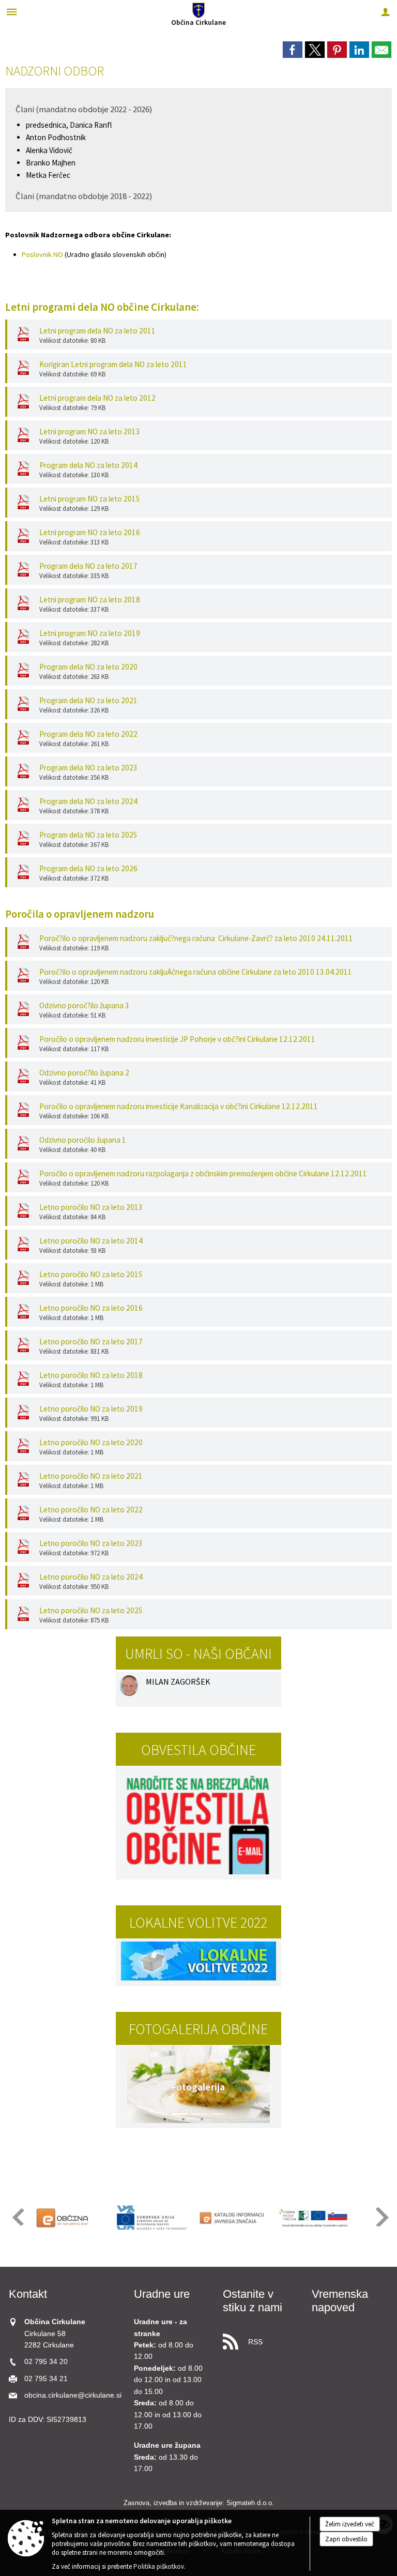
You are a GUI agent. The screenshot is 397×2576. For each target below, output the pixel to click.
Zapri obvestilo (346, 2539)
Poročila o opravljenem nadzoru (80, 914)
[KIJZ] (233, 2218)
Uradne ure (162, 2294)
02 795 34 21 (46, 2379)
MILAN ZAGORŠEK (178, 1681)
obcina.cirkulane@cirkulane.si (73, 2395)
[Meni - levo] (12, 12)
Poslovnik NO (42, 254)
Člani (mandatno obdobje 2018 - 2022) (84, 196)
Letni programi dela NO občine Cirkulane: (102, 307)
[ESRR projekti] (152, 2218)
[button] (128, 2087)
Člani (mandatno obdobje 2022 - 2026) (84, 109)
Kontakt (28, 2294)
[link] (293, 50)
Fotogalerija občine (198, 2029)
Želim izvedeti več (350, 2524)
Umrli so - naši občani (198, 1654)
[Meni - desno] (385, 12)
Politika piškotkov (159, 2566)
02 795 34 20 (46, 2362)
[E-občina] (71, 2218)
